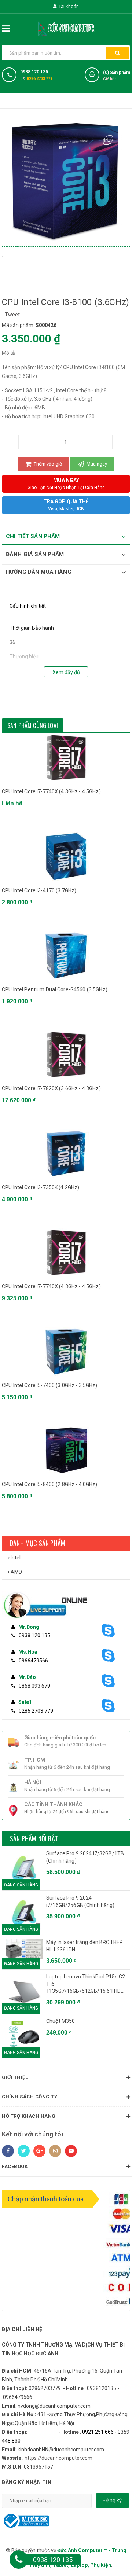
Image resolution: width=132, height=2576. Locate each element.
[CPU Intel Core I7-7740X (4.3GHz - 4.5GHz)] (66, 758)
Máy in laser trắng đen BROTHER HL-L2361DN (85, 1946)
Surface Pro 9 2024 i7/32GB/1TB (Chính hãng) (85, 1857)
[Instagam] (55, 2151)
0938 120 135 (34, 72)
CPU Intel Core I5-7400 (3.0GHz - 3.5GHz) (50, 1385)
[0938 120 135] (19, 2560)
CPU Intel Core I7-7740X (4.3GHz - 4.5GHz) (51, 791)
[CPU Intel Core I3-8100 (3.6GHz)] (2, 256)
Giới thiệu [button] (15, 2077)
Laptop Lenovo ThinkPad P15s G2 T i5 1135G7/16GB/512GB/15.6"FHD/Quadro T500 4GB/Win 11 (86, 1984)
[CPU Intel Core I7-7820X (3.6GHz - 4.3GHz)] (66, 1054)
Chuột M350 (60, 2021)
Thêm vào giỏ (47, 464)
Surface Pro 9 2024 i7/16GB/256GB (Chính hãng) (80, 1901)
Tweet (12, 315)
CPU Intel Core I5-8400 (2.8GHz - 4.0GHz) (50, 1484)
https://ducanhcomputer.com (58, 2458)
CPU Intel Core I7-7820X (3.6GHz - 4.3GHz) (51, 1088)
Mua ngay (96, 464)
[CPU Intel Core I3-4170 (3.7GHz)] (66, 857)
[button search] (118, 53)
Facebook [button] (15, 2166)
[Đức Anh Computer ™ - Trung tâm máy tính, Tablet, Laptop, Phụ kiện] (66, 28)
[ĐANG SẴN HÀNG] (24, 1949)
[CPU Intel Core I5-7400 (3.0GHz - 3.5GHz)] (66, 1351)
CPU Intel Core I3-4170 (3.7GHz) (39, 890)
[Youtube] (71, 2151)
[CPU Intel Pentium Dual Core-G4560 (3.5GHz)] (66, 956)
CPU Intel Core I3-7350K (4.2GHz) (41, 1187)
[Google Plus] (39, 2151)
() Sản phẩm (117, 76)
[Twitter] (24, 2151)
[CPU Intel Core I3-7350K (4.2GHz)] (66, 1153)
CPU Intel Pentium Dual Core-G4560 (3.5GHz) (55, 989)
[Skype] (111, 1631)
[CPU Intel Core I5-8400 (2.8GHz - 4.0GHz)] (66, 1450)
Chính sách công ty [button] (30, 2097)
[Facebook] (8, 2151)
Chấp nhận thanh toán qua (46, 2199)
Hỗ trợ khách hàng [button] (29, 2116)
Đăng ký (113, 2500)
